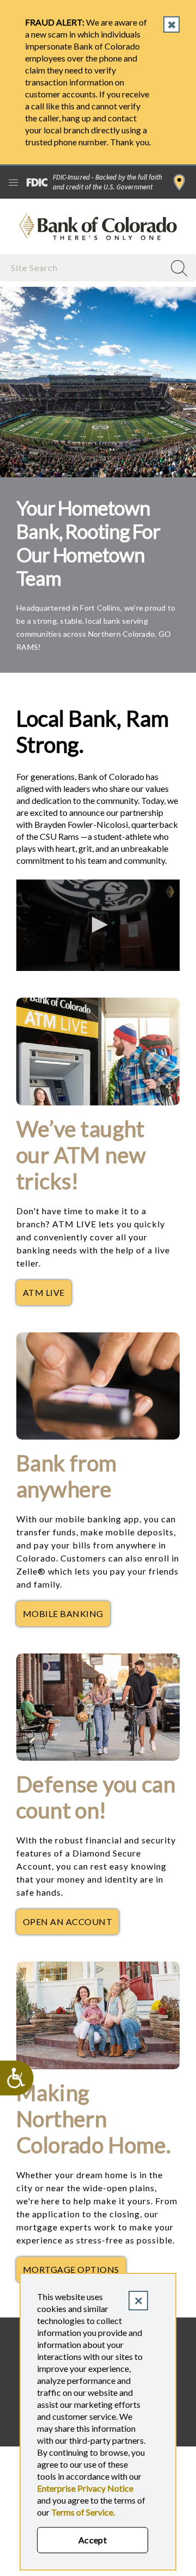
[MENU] (13, 182)
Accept (93, 2540)
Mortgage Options (74, 2272)
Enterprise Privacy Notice (85, 2488)
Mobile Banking (66, 1616)
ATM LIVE (47, 1295)
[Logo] (170, 892)
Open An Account (71, 1925)
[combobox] (83, 268)
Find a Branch (179, 182)
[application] (98, 926)
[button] (98, 925)
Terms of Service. (83, 2512)
